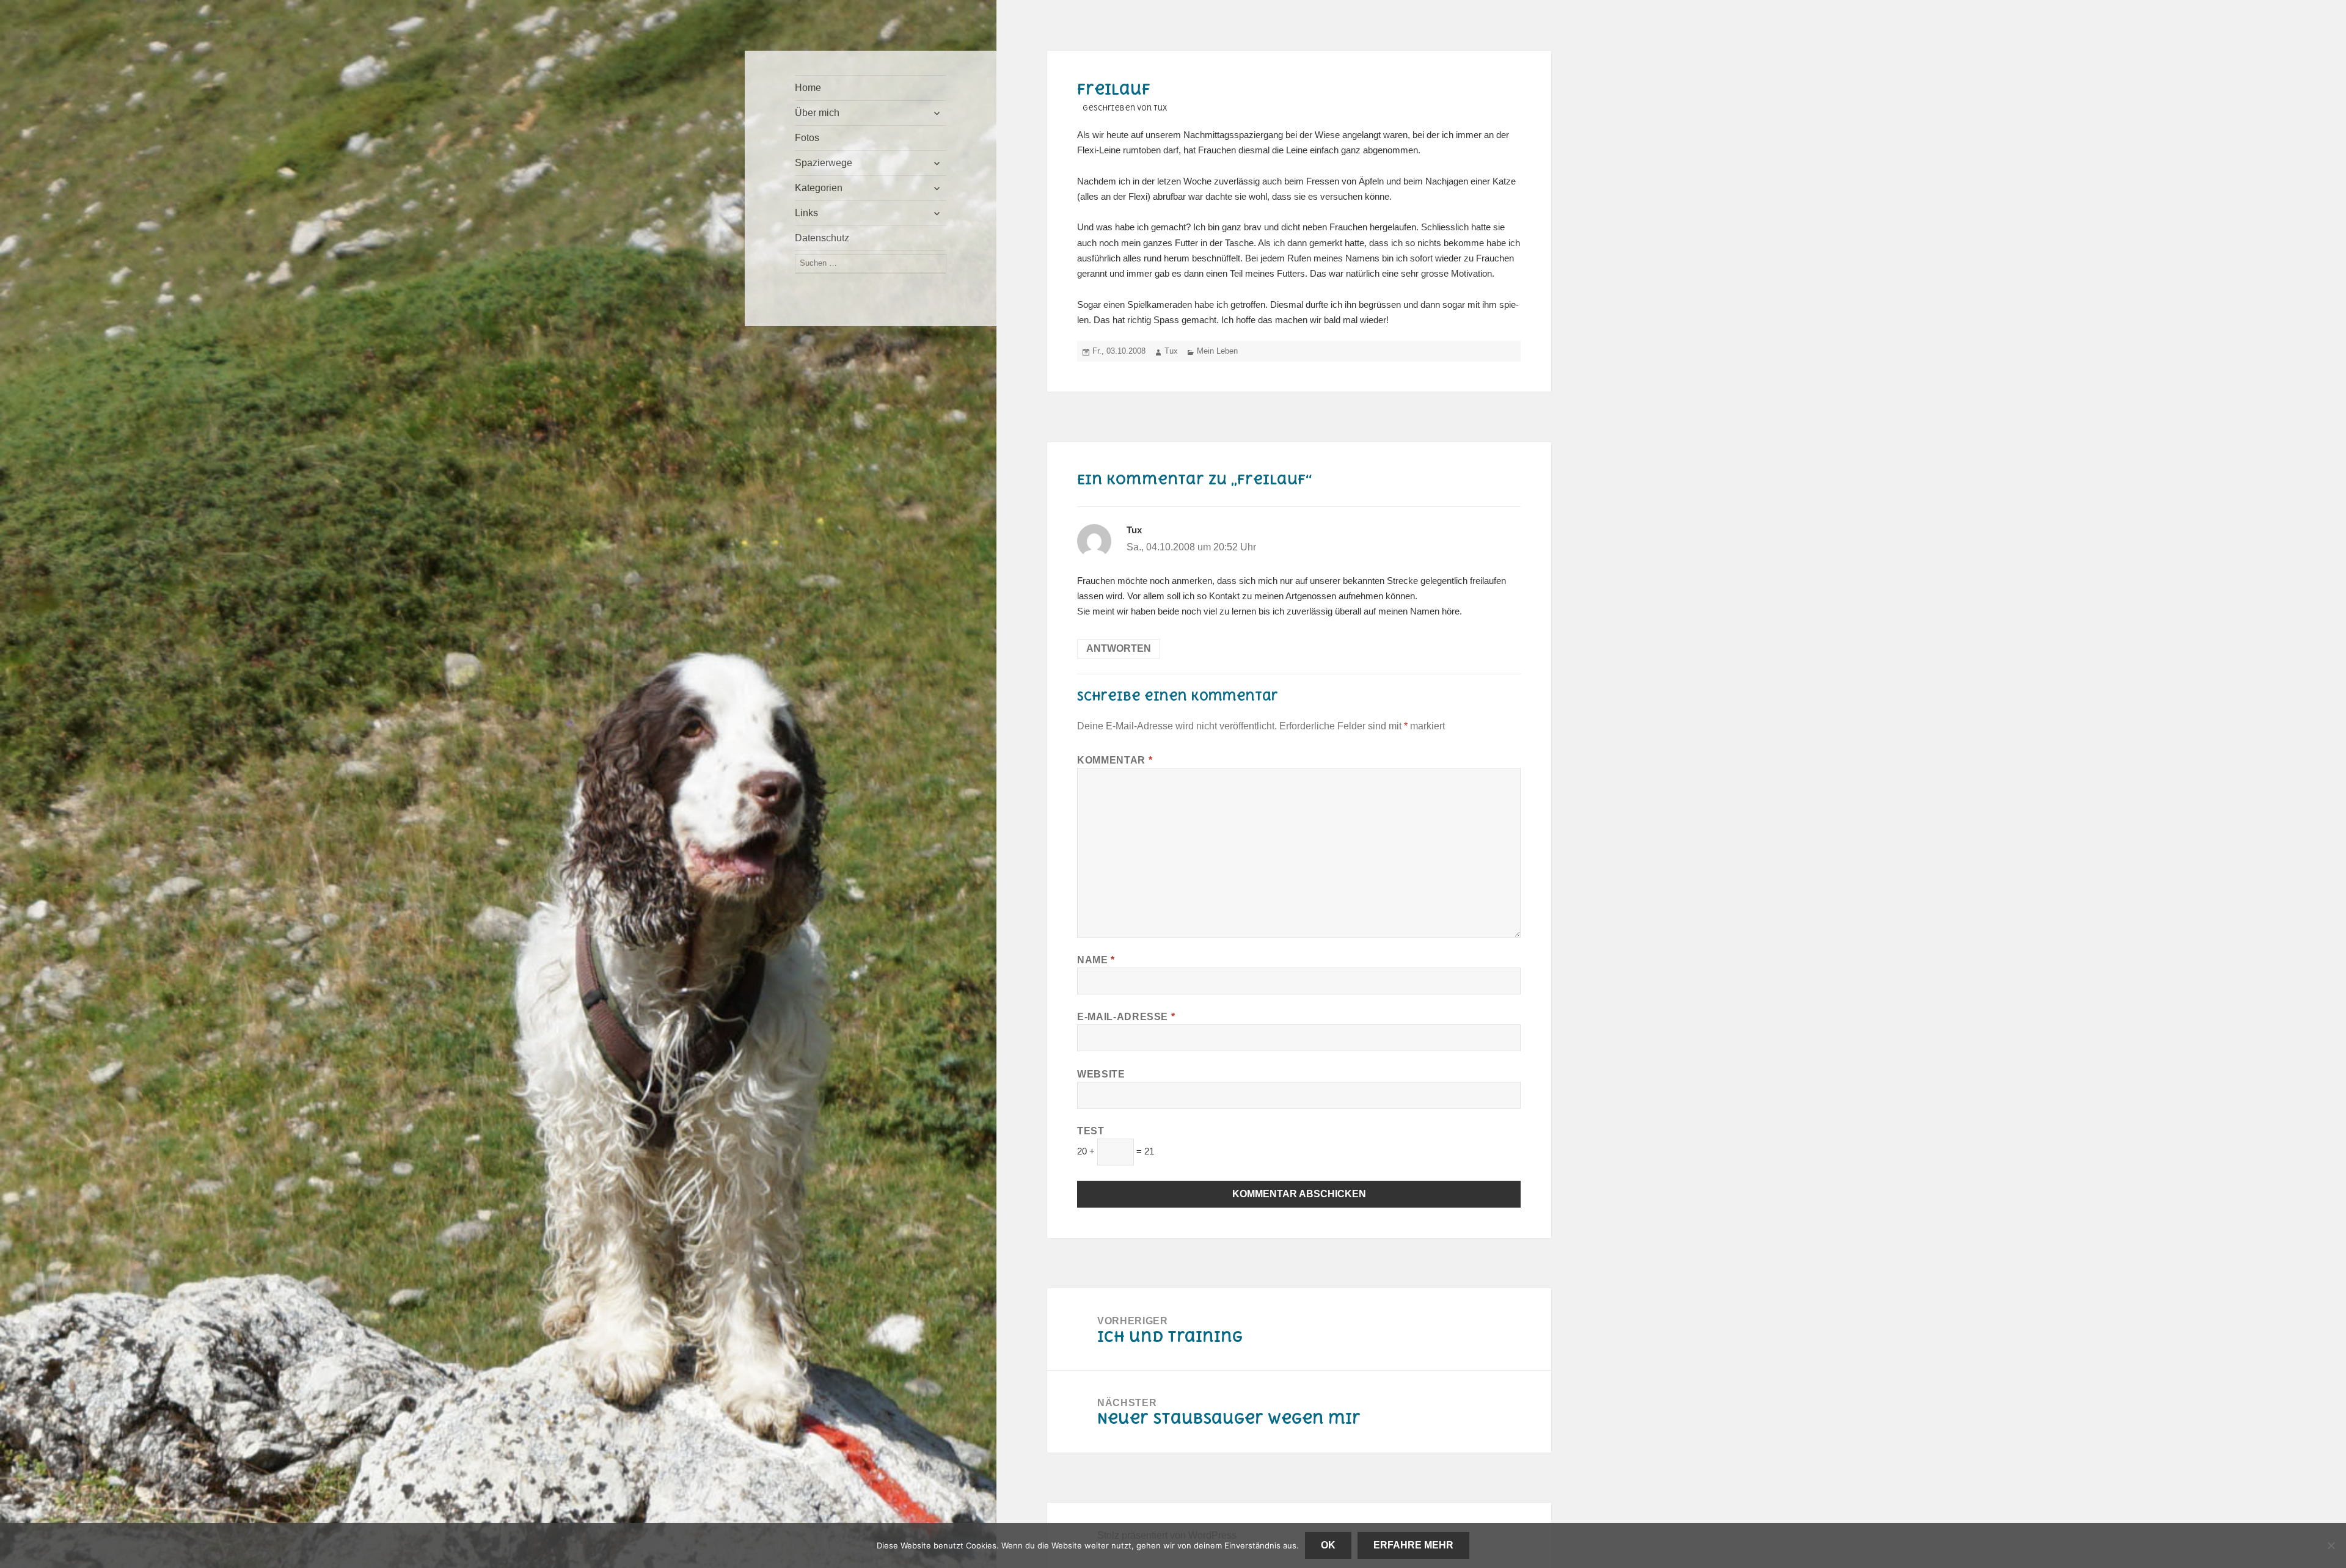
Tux (1171, 351)
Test (1091, 1131)
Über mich (817, 113)
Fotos (807, 138)
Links (806, 213)
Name (1096, 960)
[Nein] (2331, 1545)
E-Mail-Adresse (1126, 1017)
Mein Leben (1217, 351)
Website (1101, 1074)
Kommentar (1115, 760)
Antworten (1119, 648)
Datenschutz (822, 238)
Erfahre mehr (1413, 1545)
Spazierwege (824, 163)
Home (808, 88)
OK (1328, 1545)
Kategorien (819, 188)
